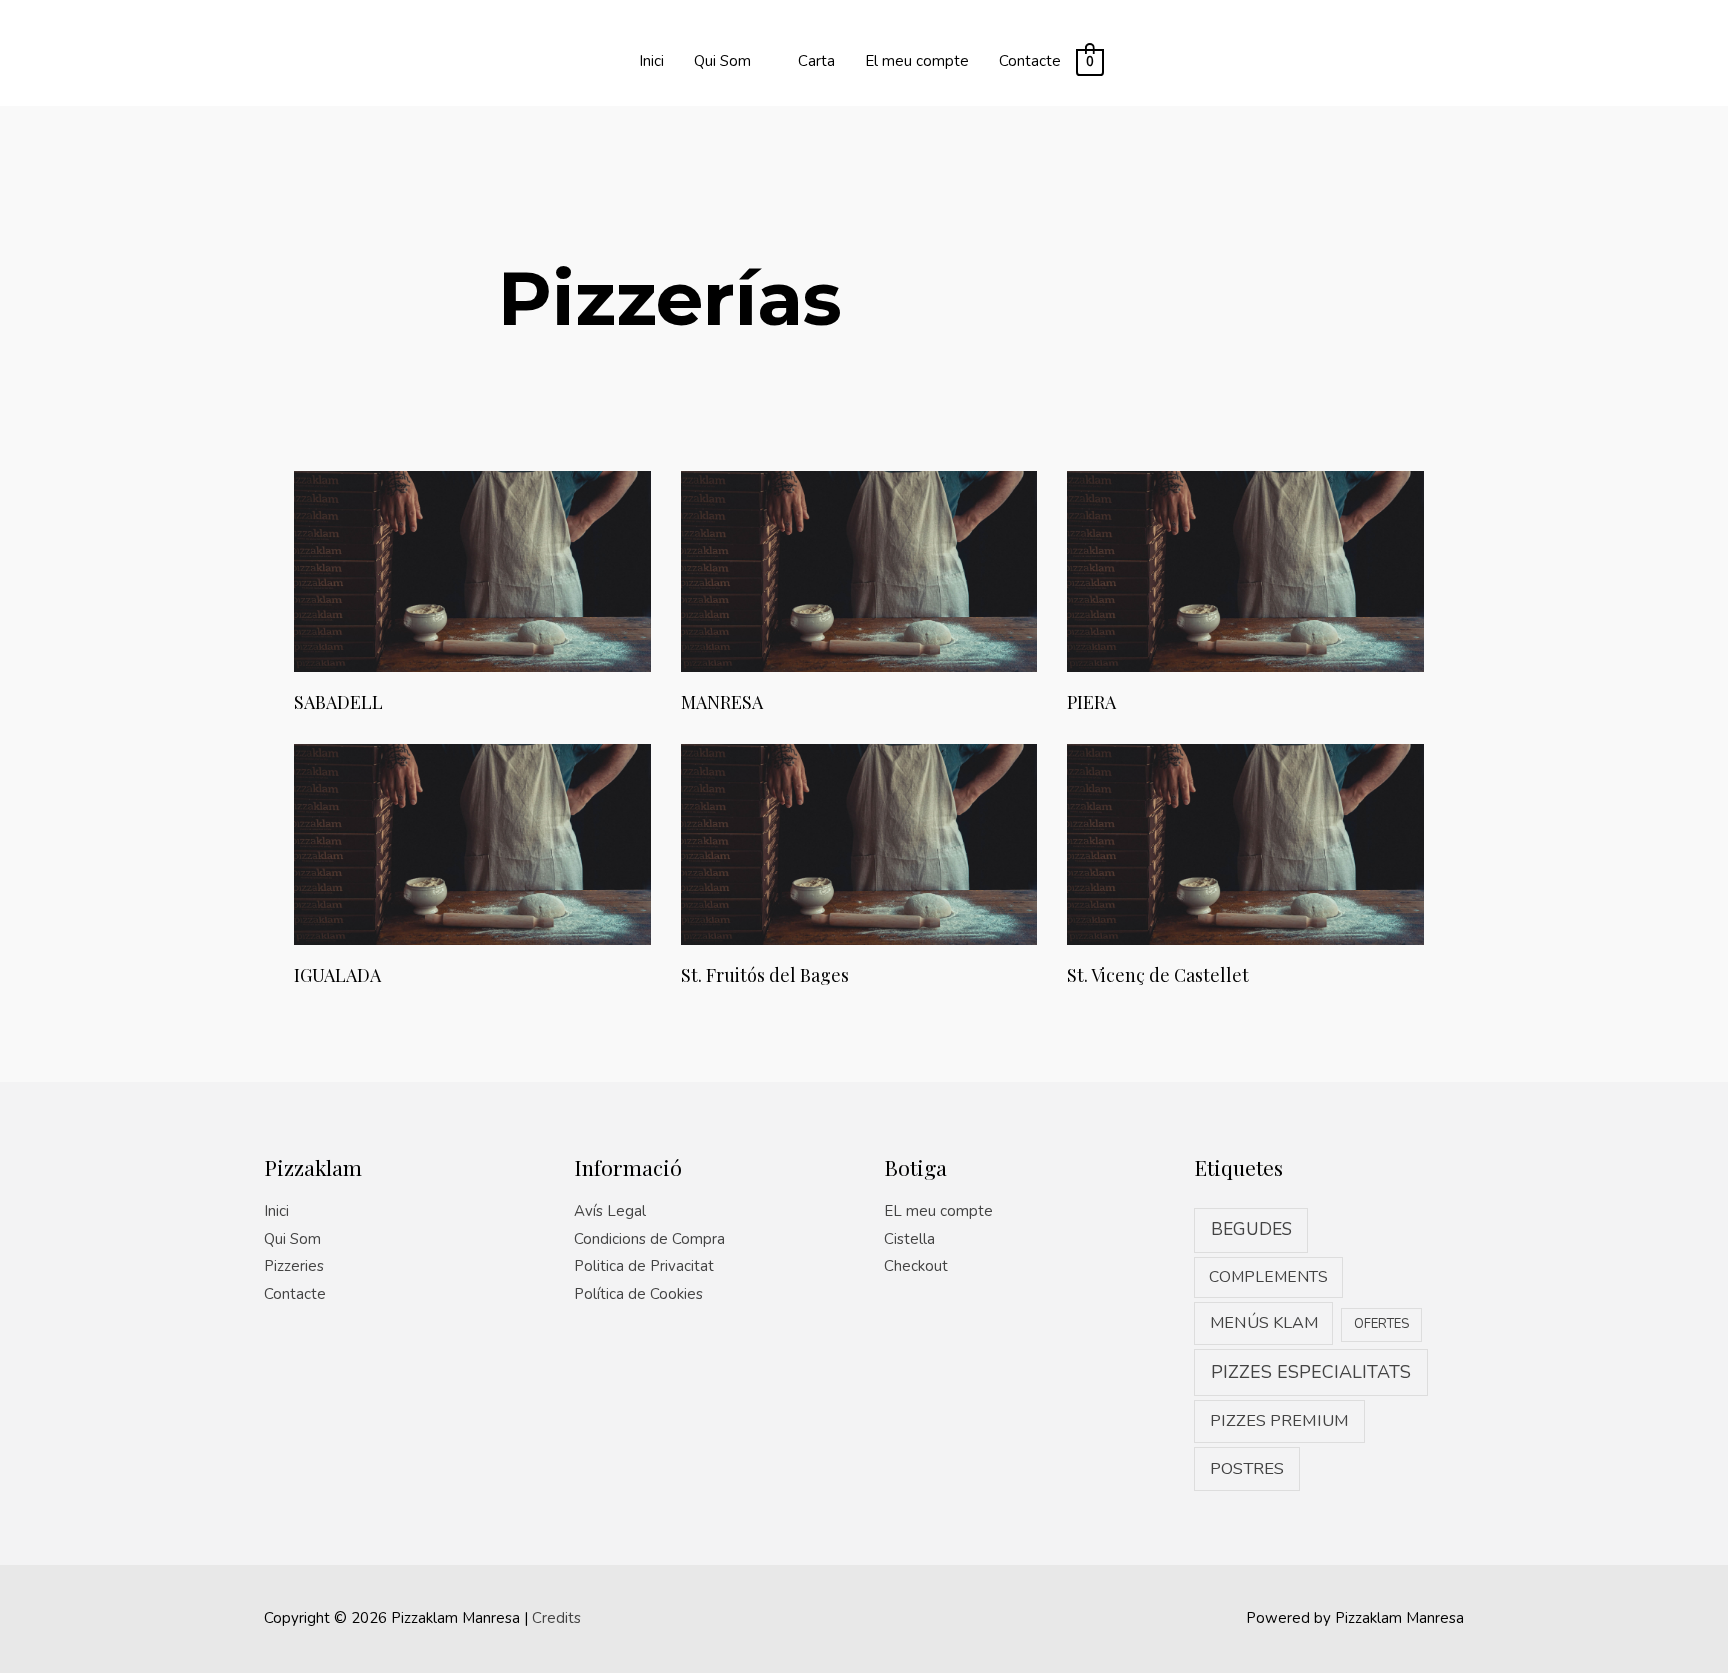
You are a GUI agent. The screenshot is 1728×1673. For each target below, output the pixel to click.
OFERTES (1381, 1324)
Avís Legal (610, 1211)
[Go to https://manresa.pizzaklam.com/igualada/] (472, 868)
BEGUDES (1251, 1229)
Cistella (909, 1239)
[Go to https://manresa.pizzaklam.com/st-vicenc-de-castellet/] (1245, 868)
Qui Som (292, 1239)
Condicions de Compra (649, 1239)
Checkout (916, 1266)
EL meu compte (938, 1211)
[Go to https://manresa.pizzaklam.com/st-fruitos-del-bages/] (859, 868)
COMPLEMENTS (1268, 1277)
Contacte (295, 1294)
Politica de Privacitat (644, 1266)
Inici (276, 1211)
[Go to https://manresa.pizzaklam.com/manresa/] (859, 595)
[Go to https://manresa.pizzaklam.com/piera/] (1245, 595)
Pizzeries (294, 1266)
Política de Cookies (638, 1294)
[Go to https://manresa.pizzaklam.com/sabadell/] (472, 595)
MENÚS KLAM (1264, 1323)
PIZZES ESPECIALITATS (1311, 1372)
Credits (556, 1618)
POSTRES (1247, 1468)
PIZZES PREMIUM (1279, 1420)
